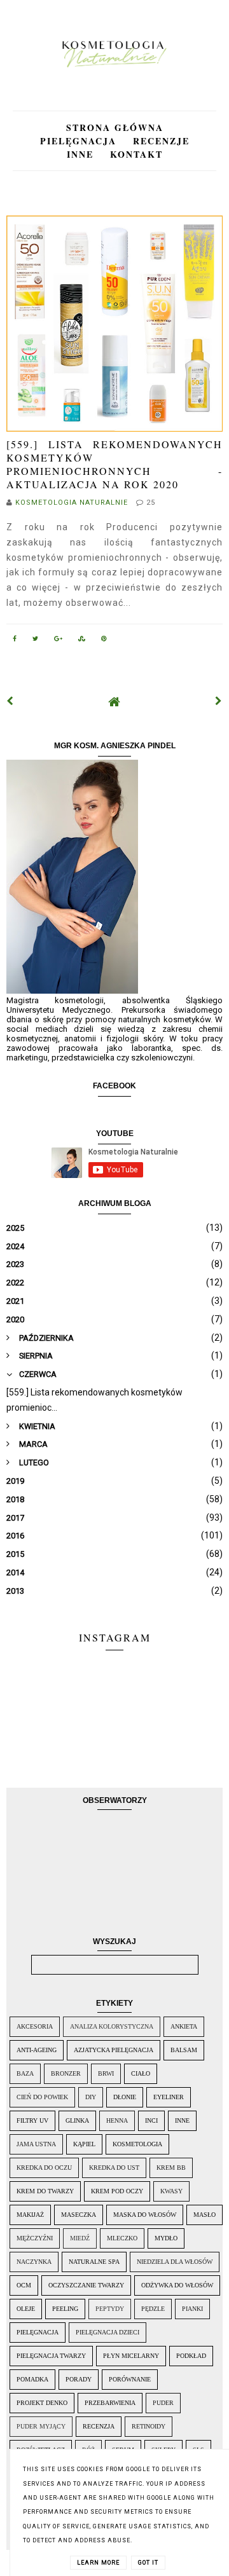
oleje (26, 2309)
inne (182, 2120)
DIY (91, 2097)
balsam (184, 2050)
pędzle (153, 2309)
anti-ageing (37, 2050)
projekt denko (42, 2403)
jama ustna (36, 2144)
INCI (151, 2120)
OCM (24, 2285)
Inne (82, 154)
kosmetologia (137, 2144)
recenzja (99, 2426)
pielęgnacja (38, 2332)
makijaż (30, 2215)
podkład (191, 2356)
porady (79, 2379)
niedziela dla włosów (175, 2262)
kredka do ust (114, 2168)
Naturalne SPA (94, 2262)
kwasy (171, 2191)
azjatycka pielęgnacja (114, 2050)
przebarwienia (110, 2403)
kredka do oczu (44, 2168)
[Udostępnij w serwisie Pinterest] (104, 641)
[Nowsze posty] (10, 701)
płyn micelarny (131, 2356)
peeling (65, 2309)
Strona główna (115, 127)
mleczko (122, 2238)
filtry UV (32, 2120)
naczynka (34, 2262)
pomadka (32, 2379)
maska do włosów (145, 2215)
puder (163, 2403)
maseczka (79, 2215)
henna (117, 2120)
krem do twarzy (45, 2191)
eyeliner (169, 2097)
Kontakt (136, 154)
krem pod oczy (117, 2191)
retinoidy (149, 2426)
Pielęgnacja (80, 141)
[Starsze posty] (219, 701)
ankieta (184, 2026)
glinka (77, 2120)
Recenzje (161, 141)
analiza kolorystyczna (112, 2026)
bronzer (66, 2073)
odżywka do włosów (177, 2285)
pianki (192, 2309)
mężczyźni (35, 2238)
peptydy (110, 2309)
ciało (141, 2073)
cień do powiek (42, 2097)
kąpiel (84, 2144)
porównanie (130, 2379)
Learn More (98, 2563)
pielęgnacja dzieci (108, 2332)
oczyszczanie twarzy (86, 2285)
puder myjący (41, 2426)
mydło (166, 2238)
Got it (148, 2563)
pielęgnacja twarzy (51, 2356)
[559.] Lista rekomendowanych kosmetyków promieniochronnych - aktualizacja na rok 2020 (114, 464)
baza (25, 2073)
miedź (80, 2238)
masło (205, 2215)
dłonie (125, 2097)
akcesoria (35, 2026)
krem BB (171, 2168)
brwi (106, 2073)
